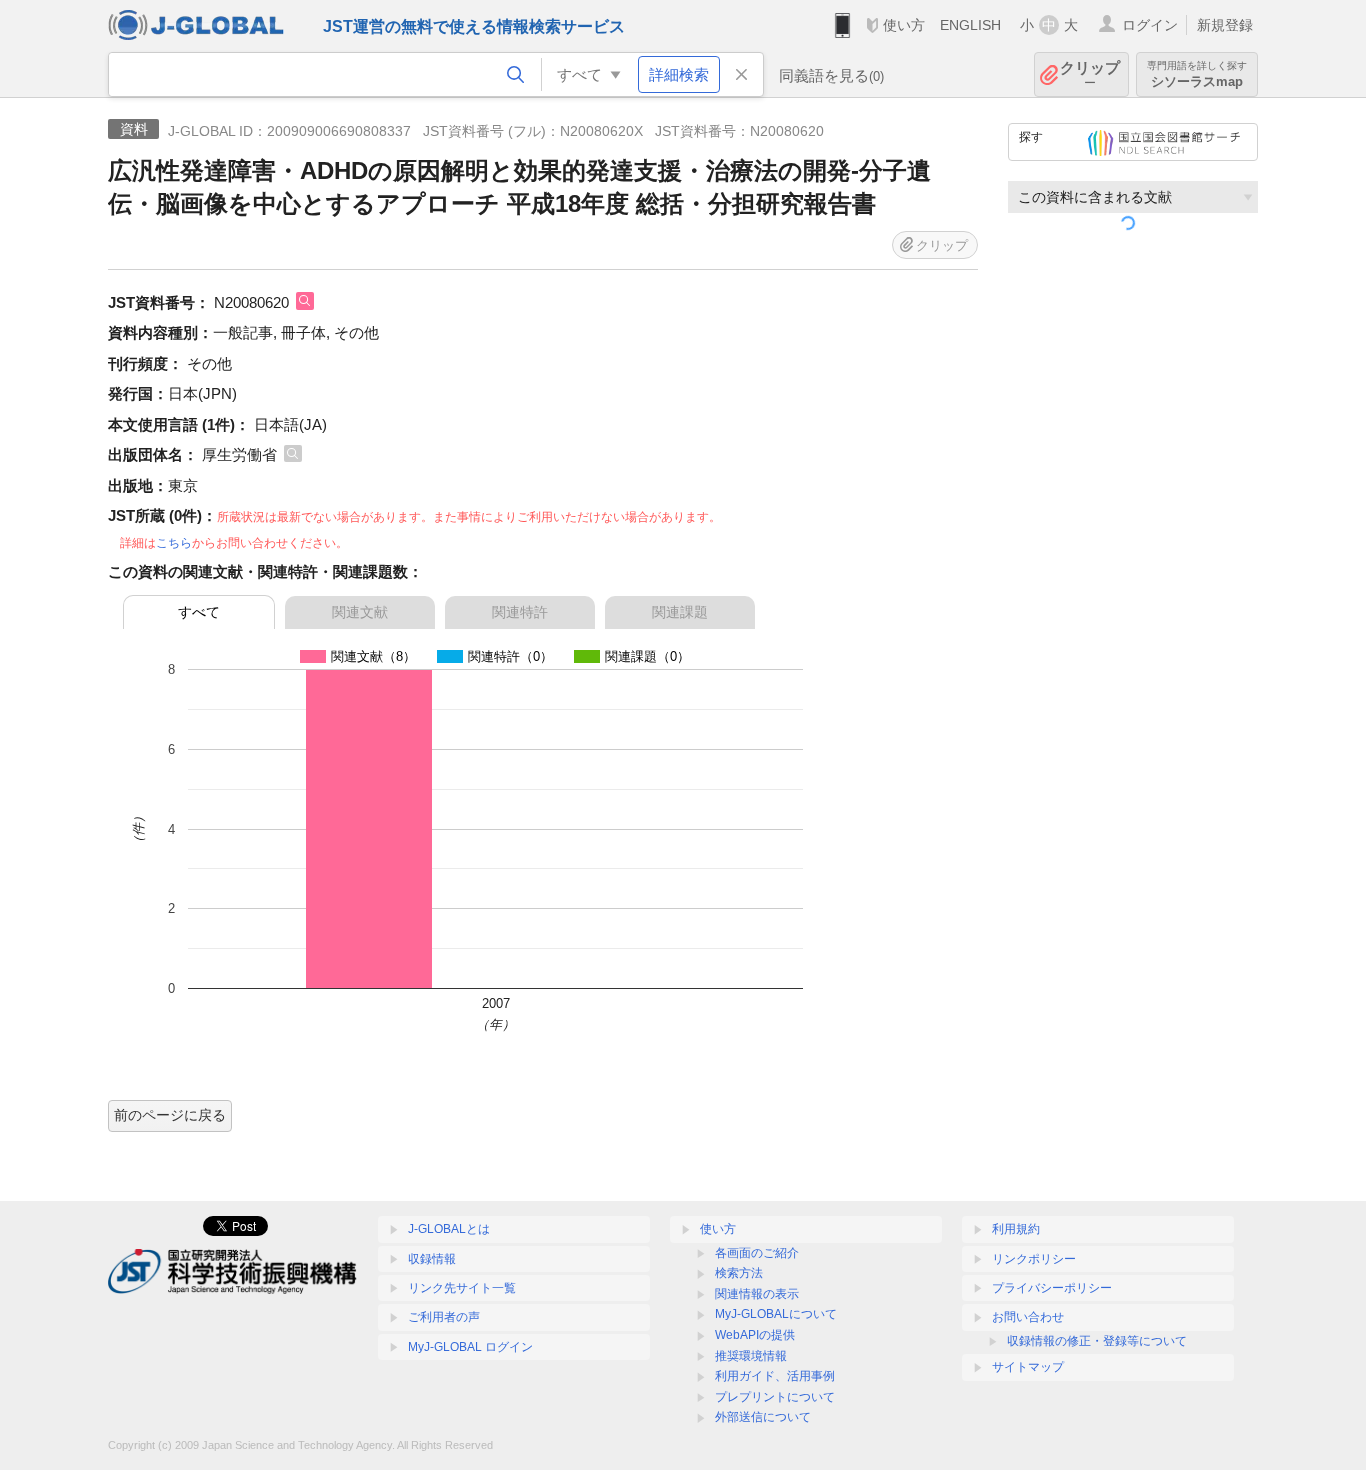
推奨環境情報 (751, 1356)
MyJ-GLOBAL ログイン (470, 1347)
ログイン (1150, 25)
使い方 (904, 25)
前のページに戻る (170, 1115)
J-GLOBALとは (449, 1229)
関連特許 (520, 612)
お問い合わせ (1028, 1317)
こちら (174, 543)
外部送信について (763, 1417)
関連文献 (360, 612)
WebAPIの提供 (755, 1335)
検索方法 (739, 1273)
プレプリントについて (775, 1397)
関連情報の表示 (757, 1294)
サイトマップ (1028, 1367)
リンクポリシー (1034, 1259)
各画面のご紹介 (757, 1253)
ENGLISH (970, 25)
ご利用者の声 (444, 1317)
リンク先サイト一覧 (462, 1288)
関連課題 (680, 612)
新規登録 (1225, 25)
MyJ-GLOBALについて (776, 1314)
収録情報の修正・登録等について (1097, 1341)
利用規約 (1016, 1229)
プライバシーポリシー (1052, 1288)
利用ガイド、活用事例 (775, 1376)
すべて (199, 612)
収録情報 (432, 1259)
